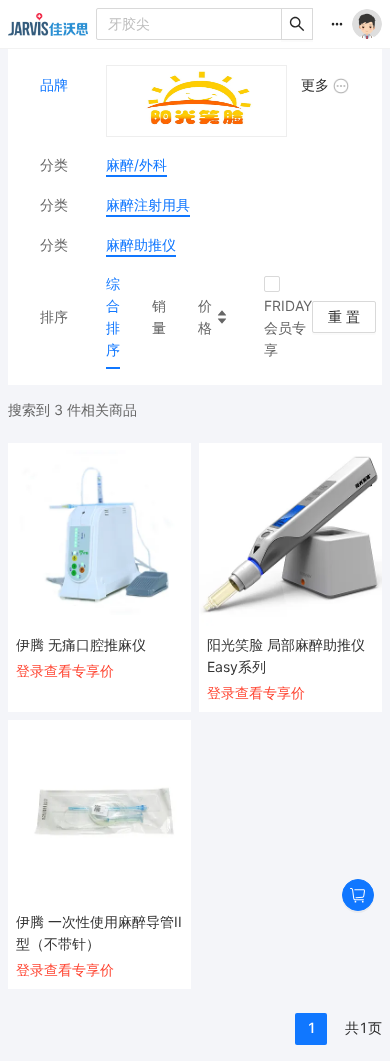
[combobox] (189, 24)
